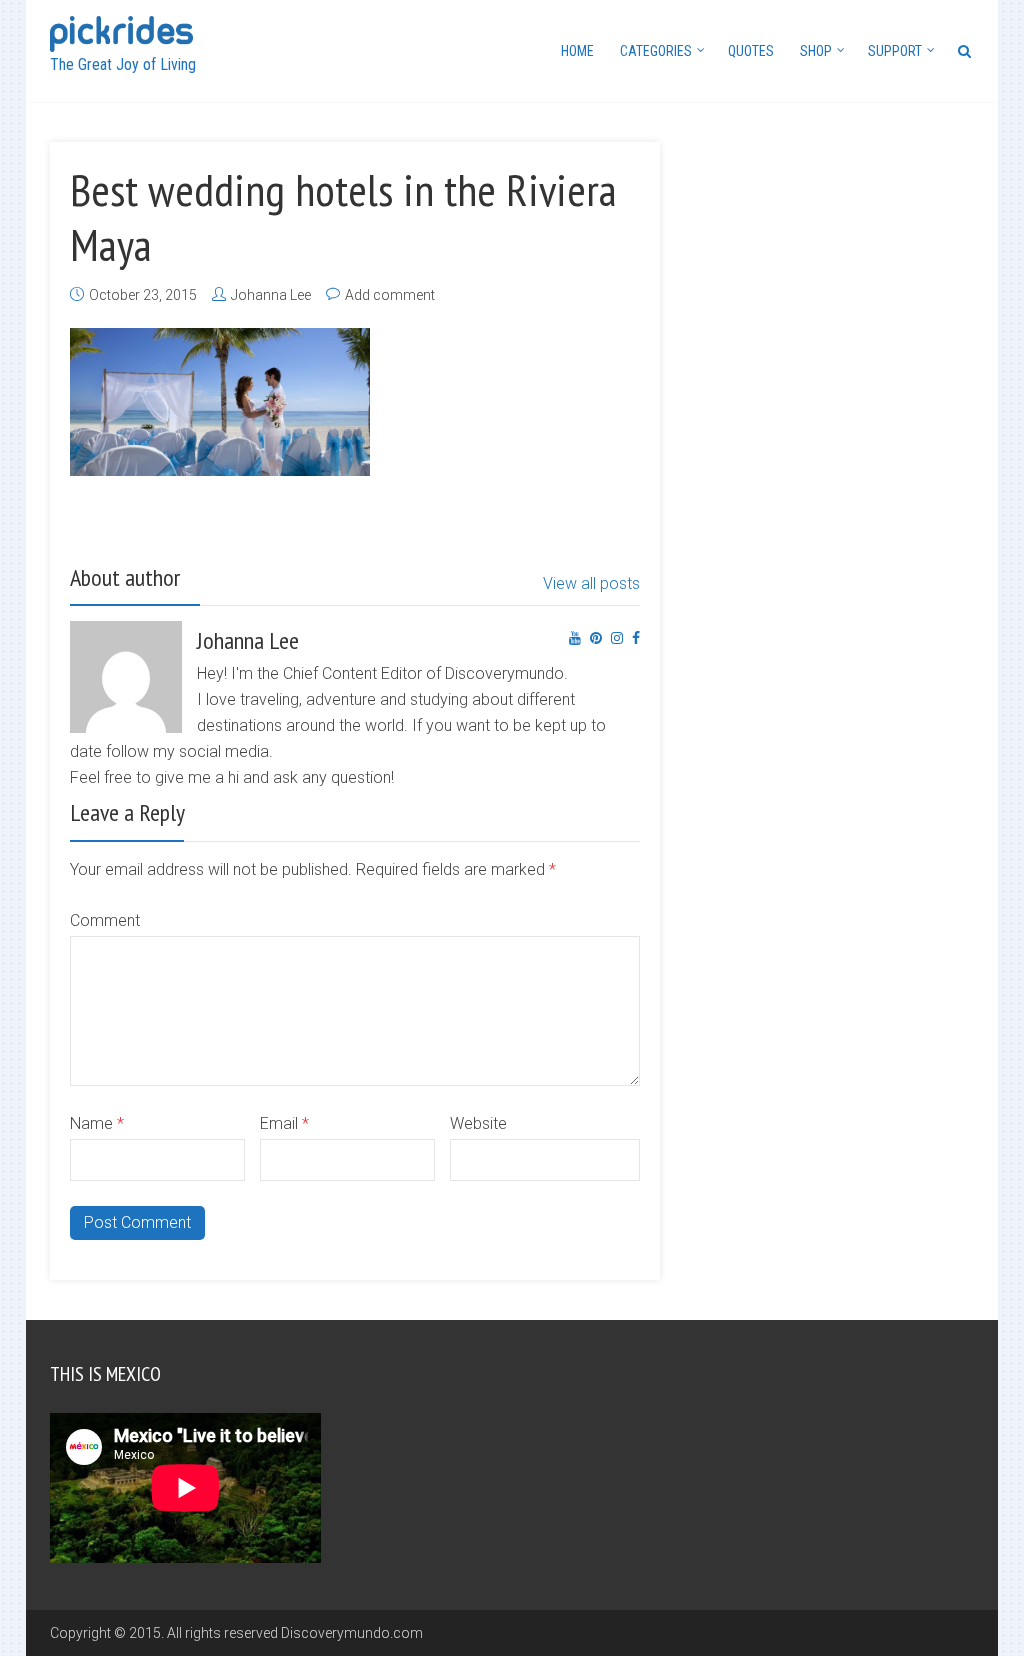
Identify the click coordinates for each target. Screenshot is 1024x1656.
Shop (816, 51)
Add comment (390, 295)
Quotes (751, 51)
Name (97, 1123)
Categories (656, 51)
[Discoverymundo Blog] (121, 31)
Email (284, 1123)
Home (577, 51)
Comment (105, 920)
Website (478, 1123)
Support (895, 51)
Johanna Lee (271, 295)
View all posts (591, 583)
